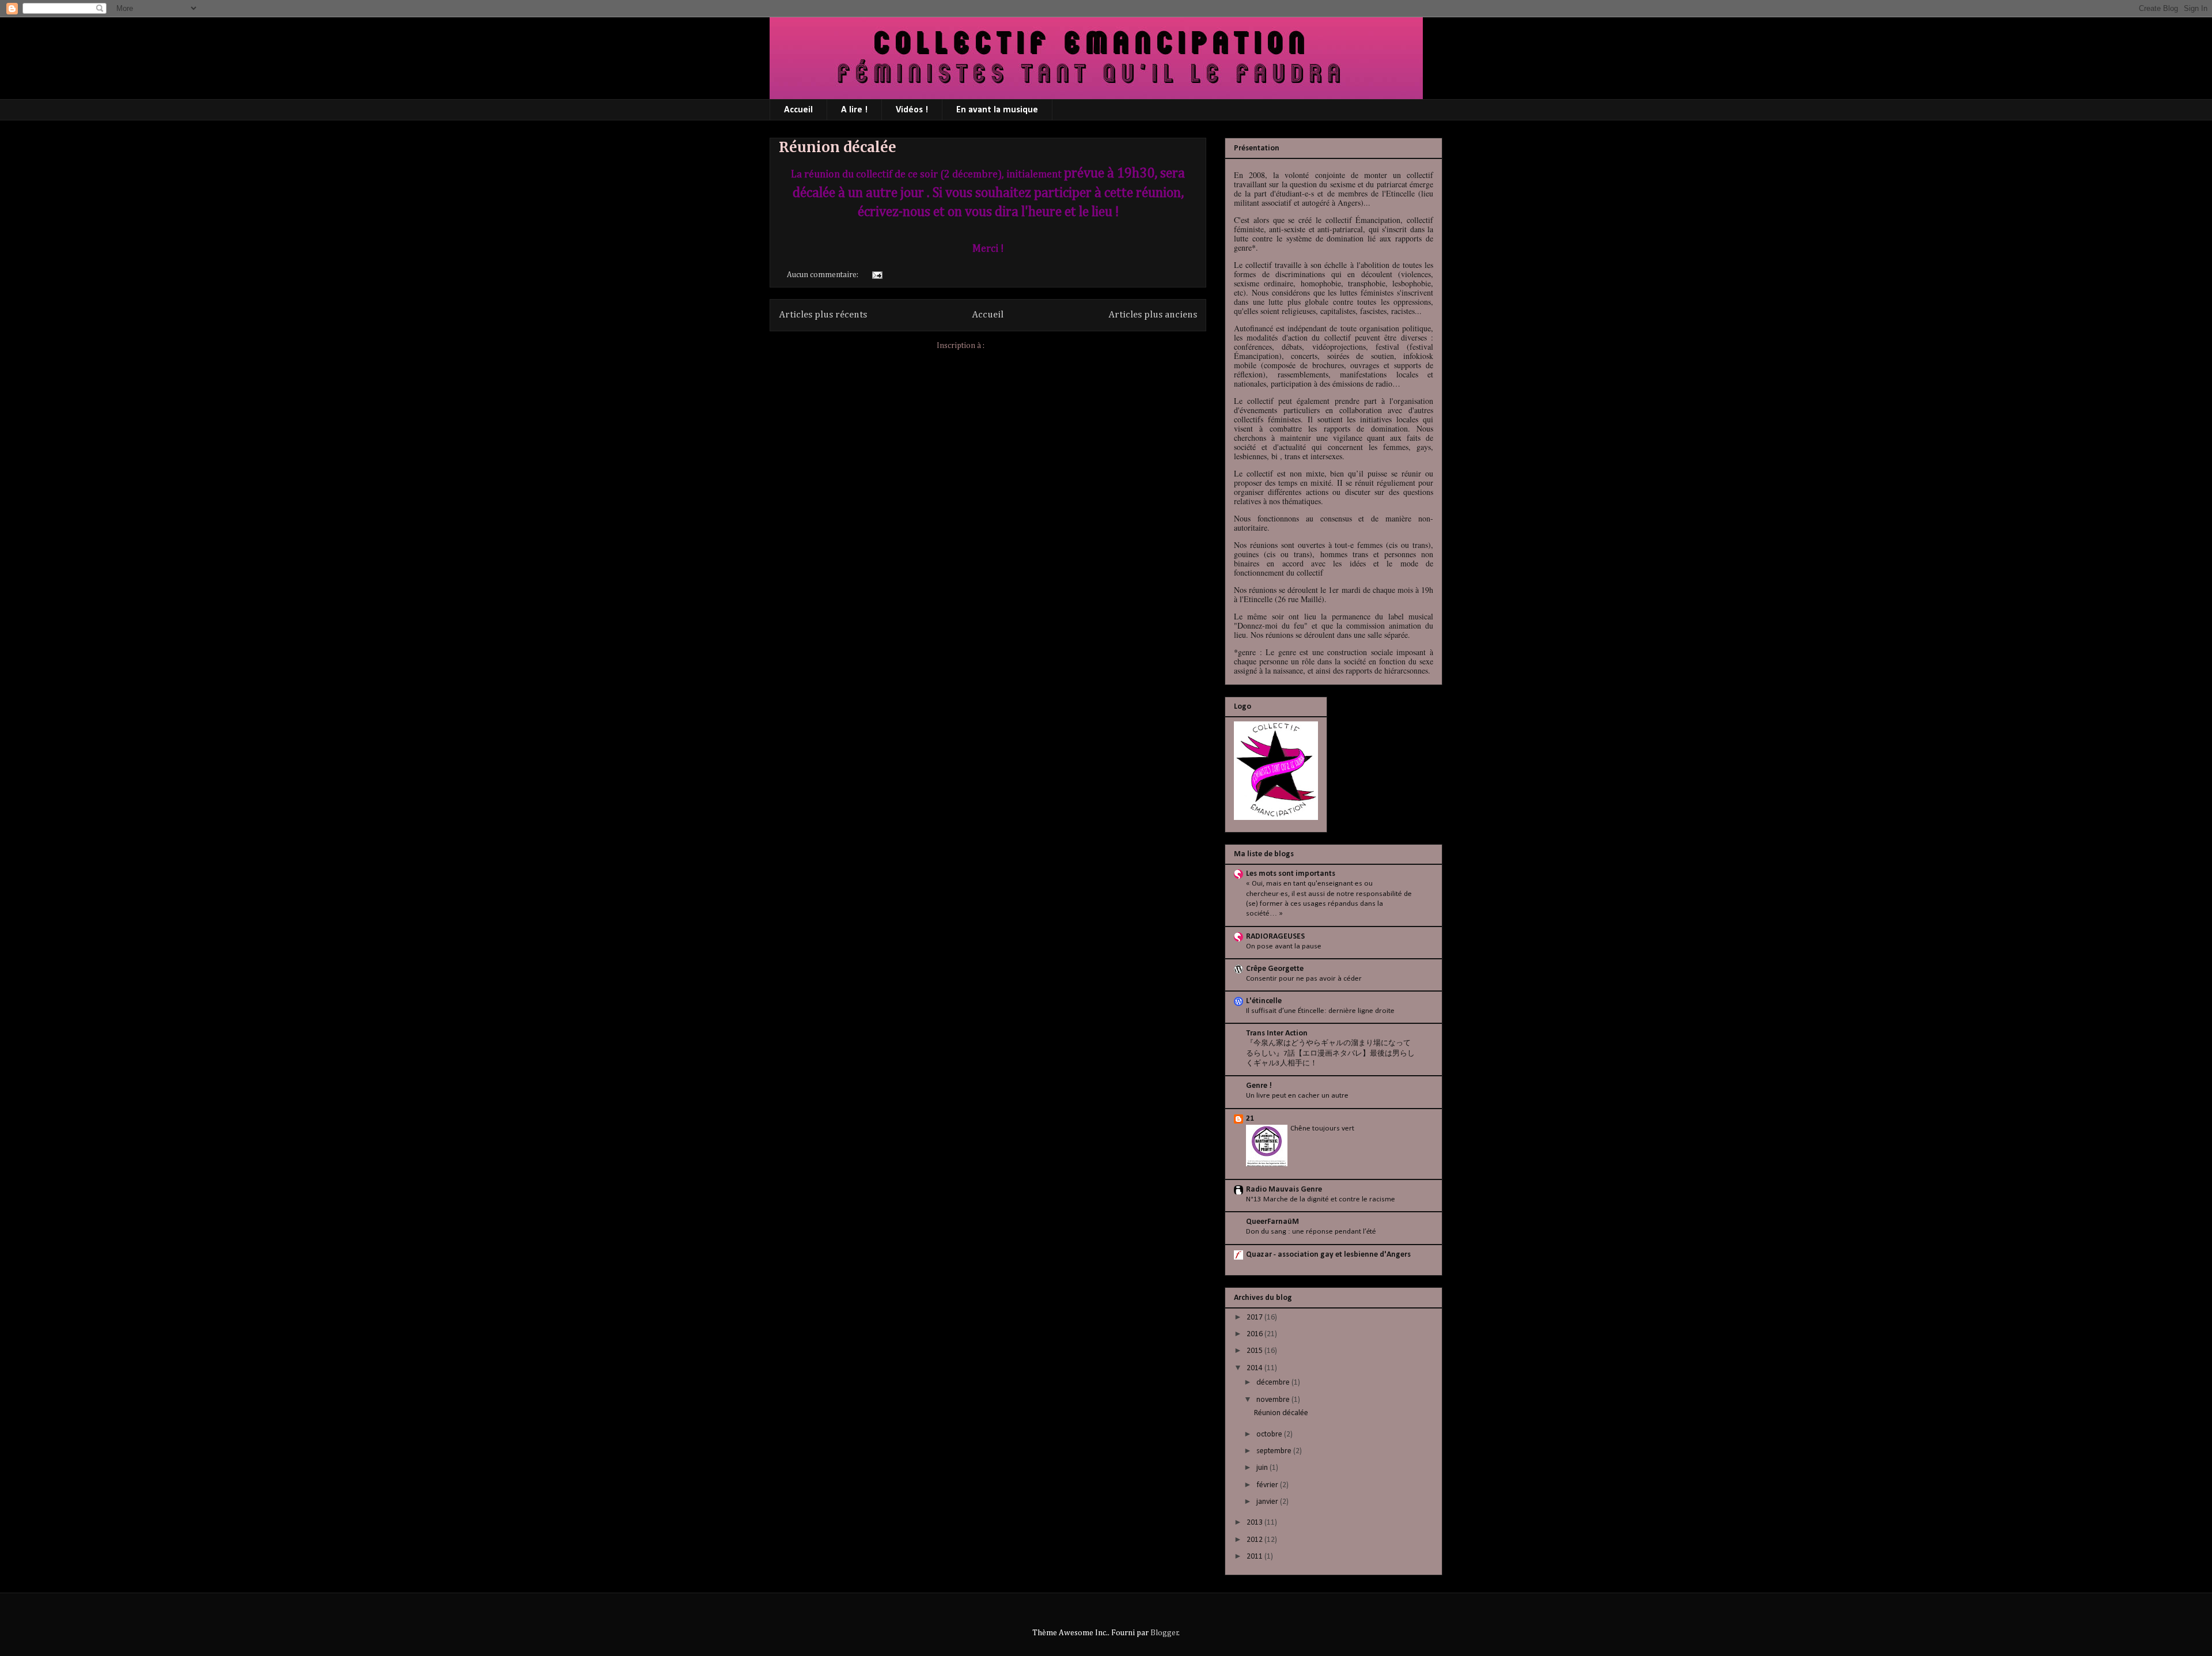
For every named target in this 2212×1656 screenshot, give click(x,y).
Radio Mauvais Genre (1284, 1190)
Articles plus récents (823, 315)
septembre (1275, 1451)
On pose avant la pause (1284, 946)
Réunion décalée (838, 147)
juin (1263, 1468)
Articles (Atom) (1013, 346)
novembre (1274, 1400)
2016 (1255, 1334)
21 (1250, 1119)
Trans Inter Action (1277, 1033)
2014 (1255, 1368)
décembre (1274, 1383)
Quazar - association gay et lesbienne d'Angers (1328, 1255)
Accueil (798, 110)
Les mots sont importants (1291, 874)
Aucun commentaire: (823, 275)
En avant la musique (997, 110)
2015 (1255, 1351)
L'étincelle (1264, 1001)
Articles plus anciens (1153, 315)
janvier (1268, 1502)
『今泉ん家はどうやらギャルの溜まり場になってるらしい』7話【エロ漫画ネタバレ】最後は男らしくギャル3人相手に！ (1330, 1053)
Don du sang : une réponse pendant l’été (1311, 1232)
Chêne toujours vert (1322, 1128)
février (1268, 1485)
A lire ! (854, 110)
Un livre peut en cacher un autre (1297, 1096)
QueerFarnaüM (1272, 1222)
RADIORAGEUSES (1275, 937)
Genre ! (1259, 1086)
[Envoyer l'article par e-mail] (876, 275)
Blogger (1164, 1633)
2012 (1255, 1540)
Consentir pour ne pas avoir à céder (1304, 979)
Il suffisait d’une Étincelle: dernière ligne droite (1320, 1011)
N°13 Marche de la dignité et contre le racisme (1321, 1199)
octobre (1270, 1434)
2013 (1255, 1523)
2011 (1255, 1557)
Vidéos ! (912, 110)
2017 (1255, 1317)
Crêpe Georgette (1275, 969)
